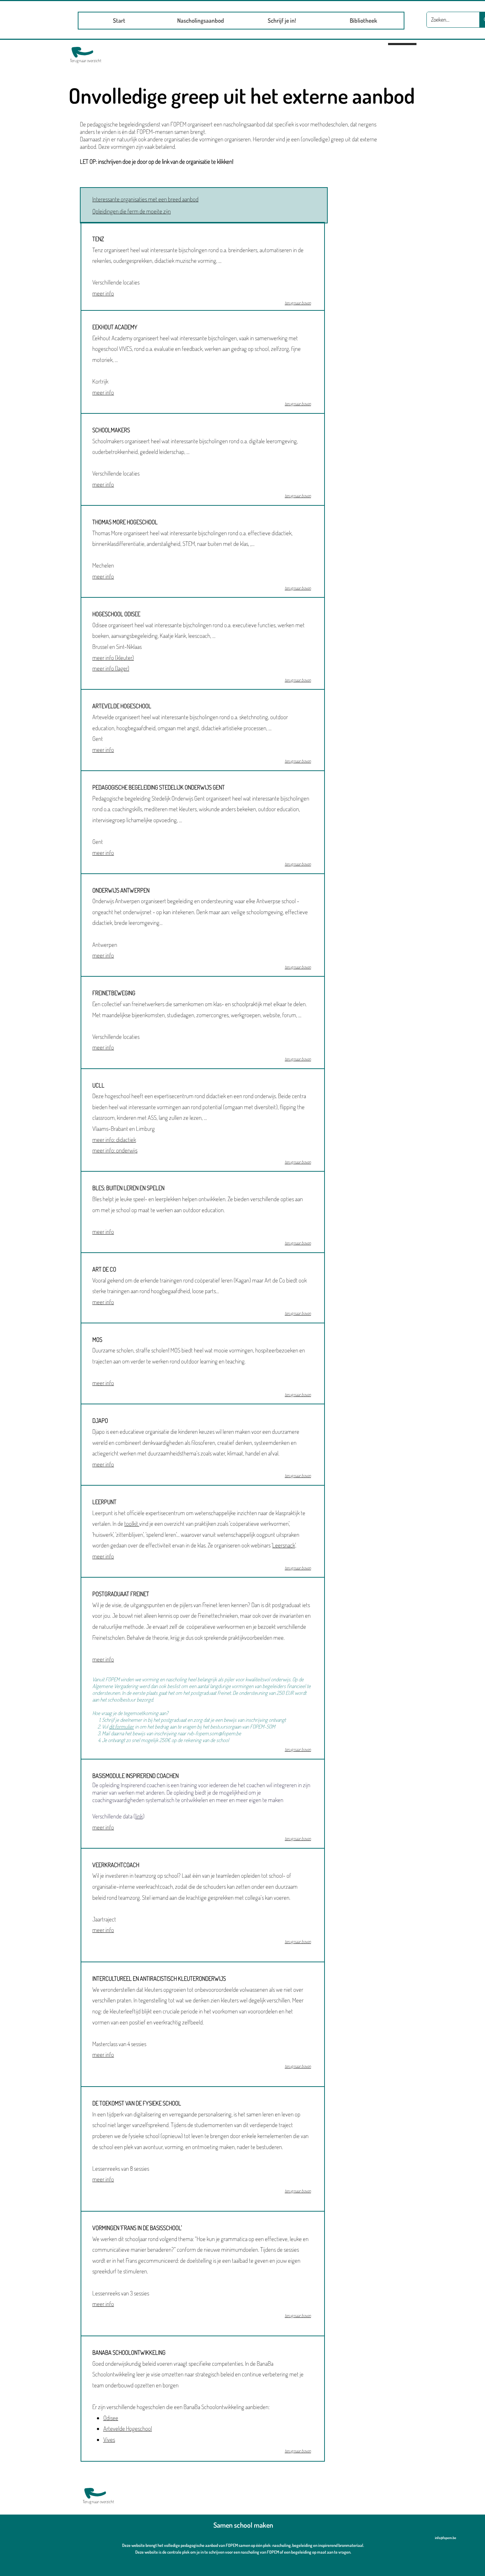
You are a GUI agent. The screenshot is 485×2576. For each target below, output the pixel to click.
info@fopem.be (446, 2538)
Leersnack (284, 1545)
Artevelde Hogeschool (128, 2428)
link (139, 1816)
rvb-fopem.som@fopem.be (214, 1733)
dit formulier (121, 1727)
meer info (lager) (111, 668)
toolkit (132, 1523)
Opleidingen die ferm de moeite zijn (132, 211)
